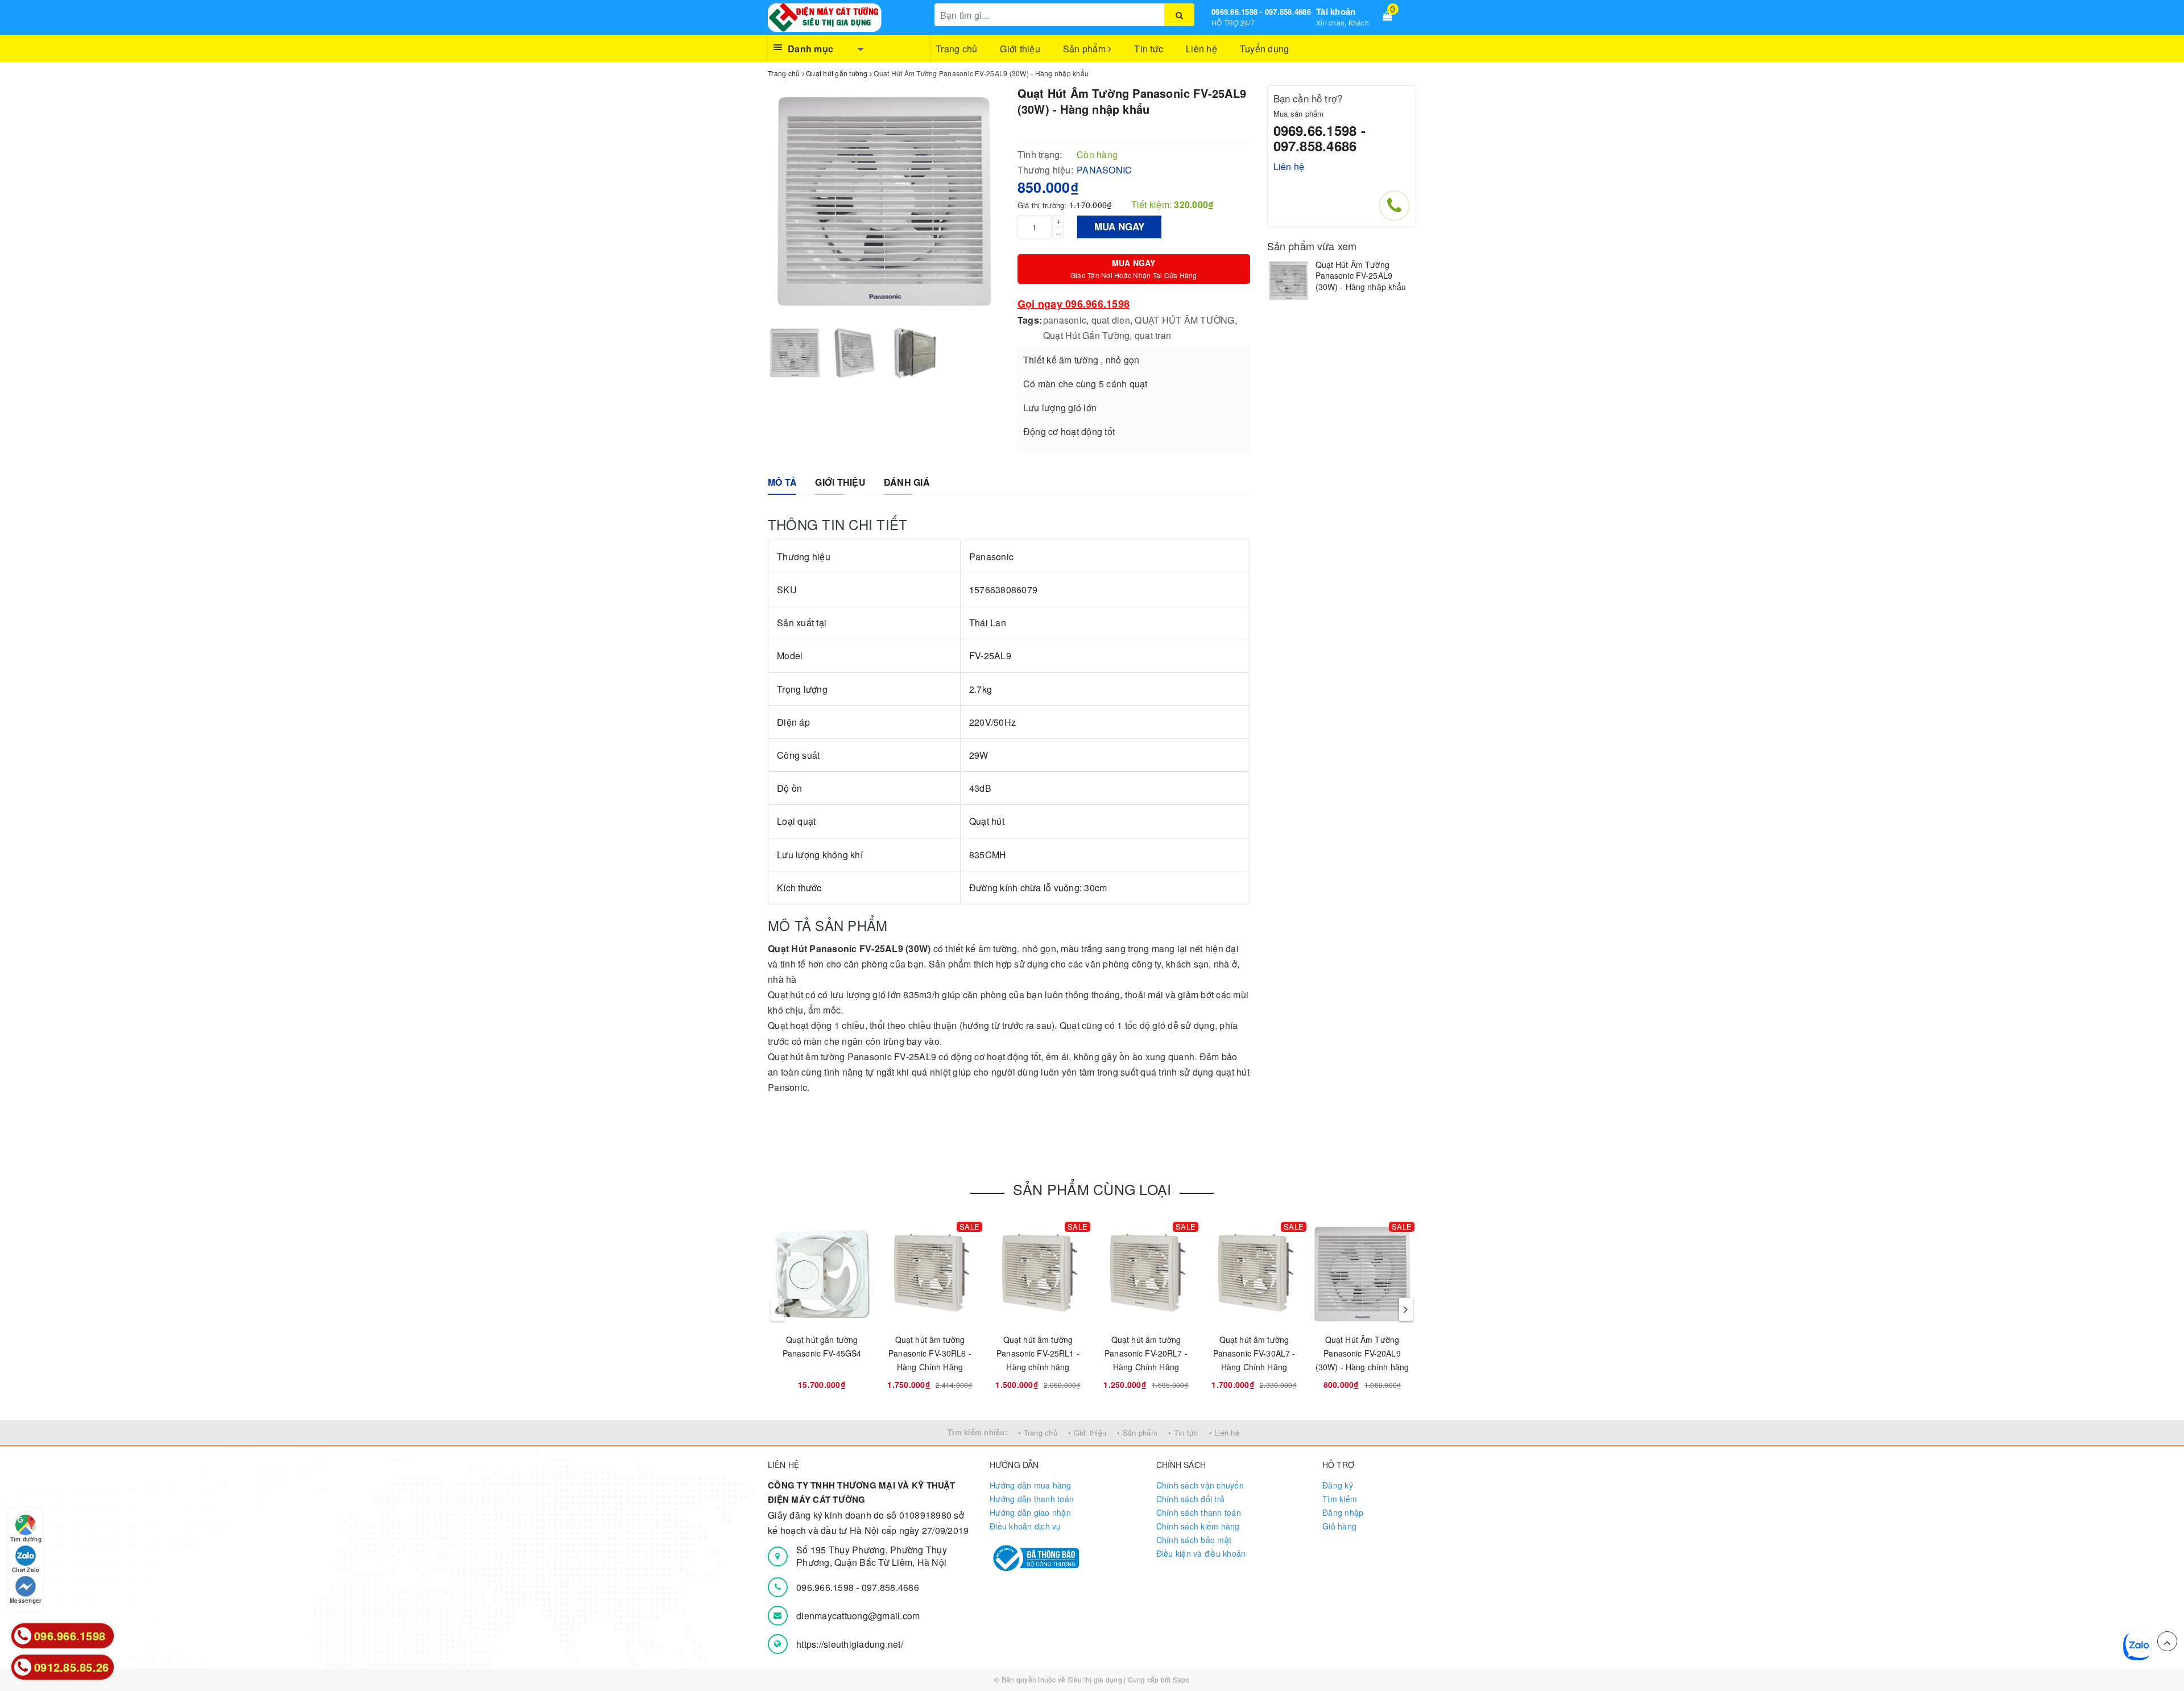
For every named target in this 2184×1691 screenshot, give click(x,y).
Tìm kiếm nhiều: (977, 1432)
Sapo (1181, 1679)
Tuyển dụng (1265, 49)
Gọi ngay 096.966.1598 (1074, 304)
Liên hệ (1201, 49)
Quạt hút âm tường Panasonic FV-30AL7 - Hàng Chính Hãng (1254, 1353)
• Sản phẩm (1137, 1432)
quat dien (1111, 320)
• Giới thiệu (1087, 1432)
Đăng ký (1338, 1485)
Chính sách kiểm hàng (1198, 1526)
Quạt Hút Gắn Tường (1087, 335)
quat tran (1153, 335)
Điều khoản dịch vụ (1025, 1526)
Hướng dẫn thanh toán (1032, 1499)
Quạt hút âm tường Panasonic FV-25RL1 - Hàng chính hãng (1038, 1353)
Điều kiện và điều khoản (1201, 1553)
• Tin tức (1183, 1432)
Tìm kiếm (1340, 1499)
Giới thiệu (1020, 49)
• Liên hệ (1224, 1432)
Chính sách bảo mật (1194, 1540)
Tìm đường (26, 1539)
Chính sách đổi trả (1191, 1499)
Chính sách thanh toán (1199, 1512)
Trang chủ (956, 49)
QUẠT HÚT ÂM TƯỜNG (1184, 320)
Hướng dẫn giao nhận (1030, 1512)
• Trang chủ (1038, 1432)
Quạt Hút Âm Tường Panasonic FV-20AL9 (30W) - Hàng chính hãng (1362, 1353)
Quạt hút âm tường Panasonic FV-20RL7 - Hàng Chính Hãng (1146, 1353)
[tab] (782, 483)
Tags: (1030, 320)
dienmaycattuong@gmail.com (858, 1616)
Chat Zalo (26, 1570)
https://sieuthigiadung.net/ (850, 1644)
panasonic (1065, 320)
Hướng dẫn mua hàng (1031, 1485)
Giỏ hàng (1339, 1526)
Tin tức (1149, 49)
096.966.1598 (826, 1587)
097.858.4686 (890, 1587)
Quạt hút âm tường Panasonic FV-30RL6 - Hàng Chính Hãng (930, 1353)
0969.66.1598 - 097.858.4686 (1261, 12)
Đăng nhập (1343, 1512)
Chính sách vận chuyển (1200, 1485)
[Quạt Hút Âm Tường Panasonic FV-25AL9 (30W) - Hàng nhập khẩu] (1289, 281)
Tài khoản (1336, 11)
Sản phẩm (1085, 49)
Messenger (26, 1601)
